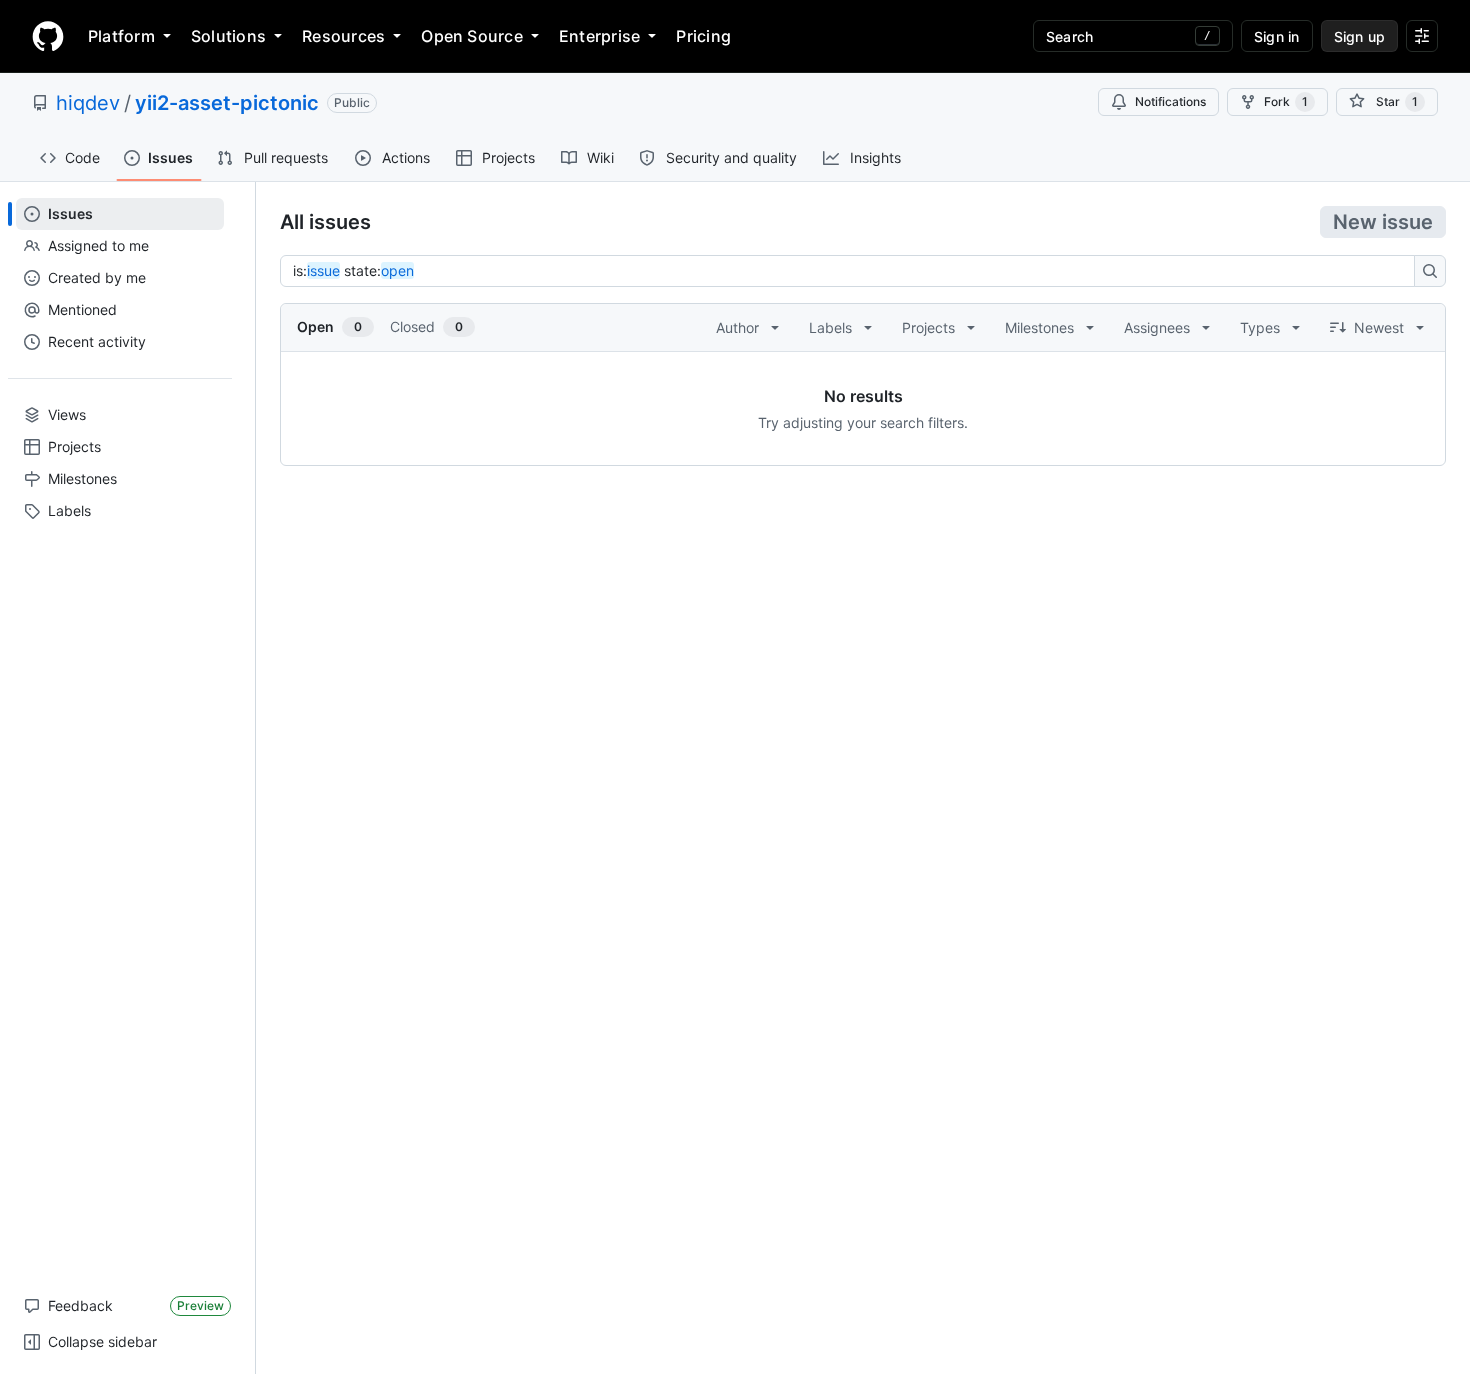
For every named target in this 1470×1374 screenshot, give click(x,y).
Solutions (228, 36)
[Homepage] (48, 36)
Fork (1286, 101)
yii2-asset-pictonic (227, 103)
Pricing (703, 36)
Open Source (472, 36)
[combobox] (853, 271)
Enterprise (599, 36)
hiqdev (88, 103)
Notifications (1170, 101)
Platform (121, 36)
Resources (343, 36)
